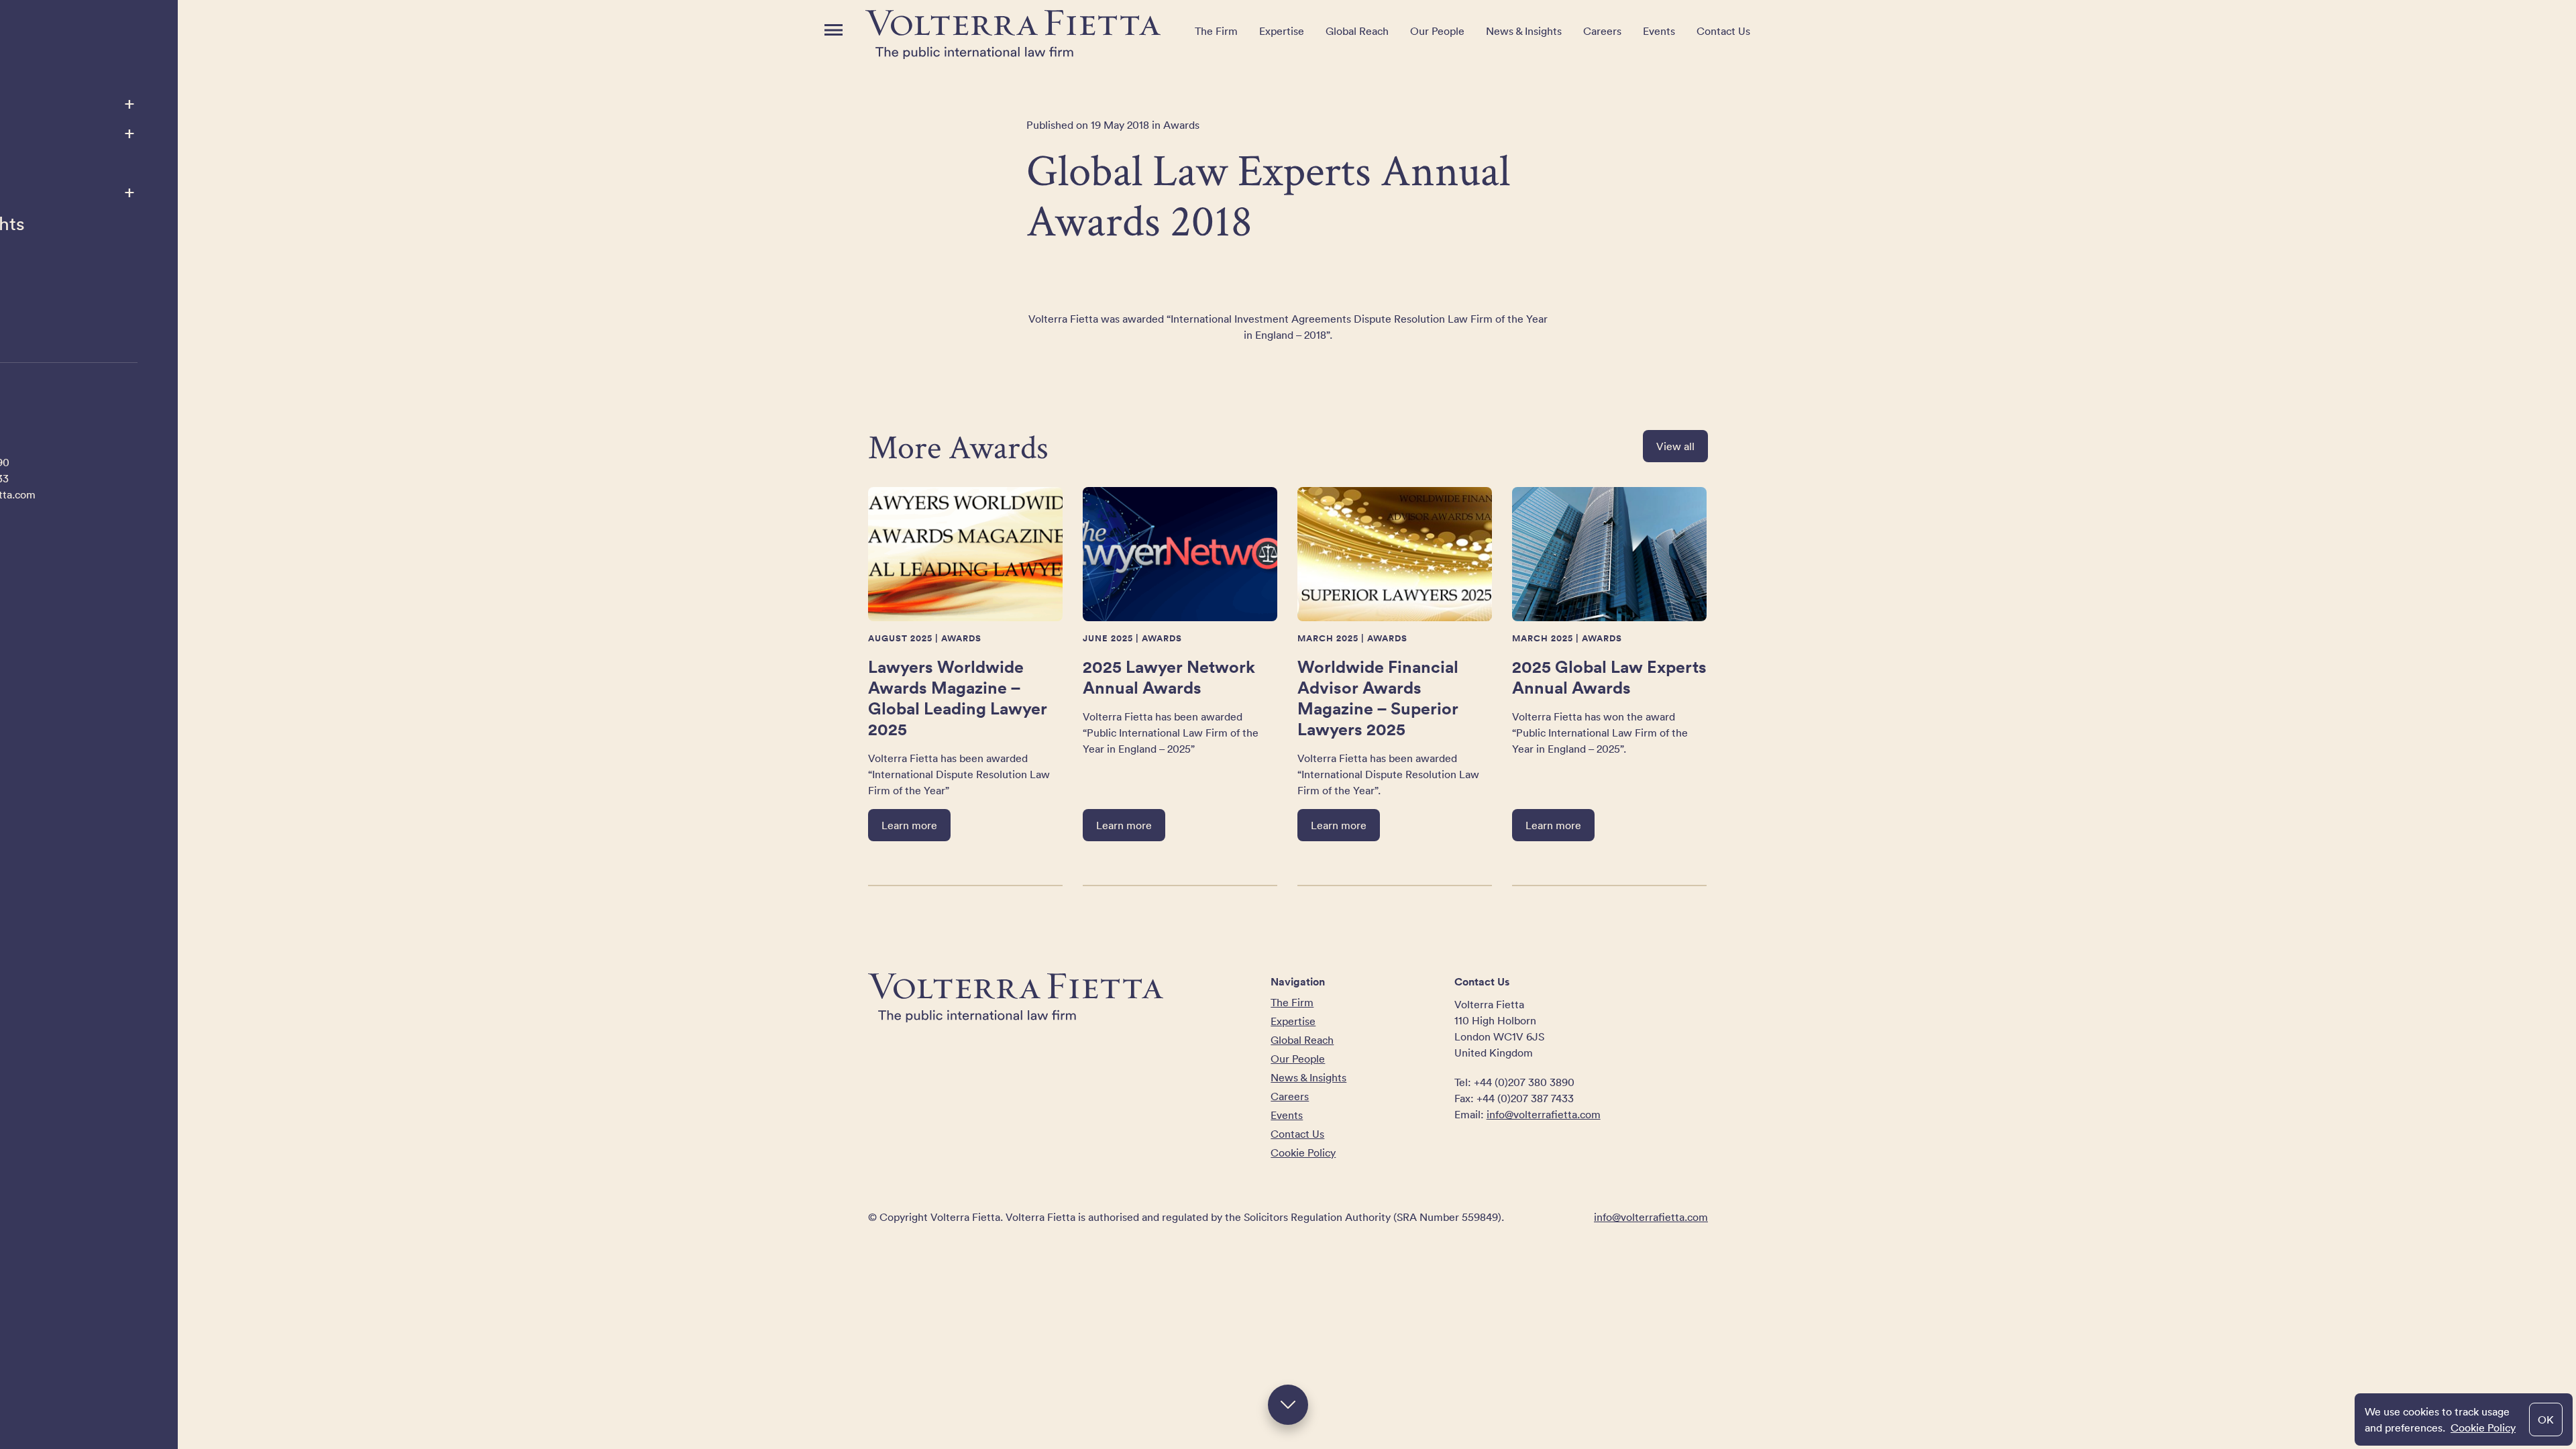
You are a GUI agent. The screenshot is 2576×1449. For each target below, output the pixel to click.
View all (1675, 446)
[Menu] (834, 30)
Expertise (1282, 31)
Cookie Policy (2483, 1428)
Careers (1602, 31)
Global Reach (1357, 31)
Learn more (909, 825)
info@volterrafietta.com (1544, 1114)
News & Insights (1524, 31)
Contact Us (1723, 31)
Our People (1437, 31)
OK (2546, 1419)
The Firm (1216, 31)
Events (1659, 31)
